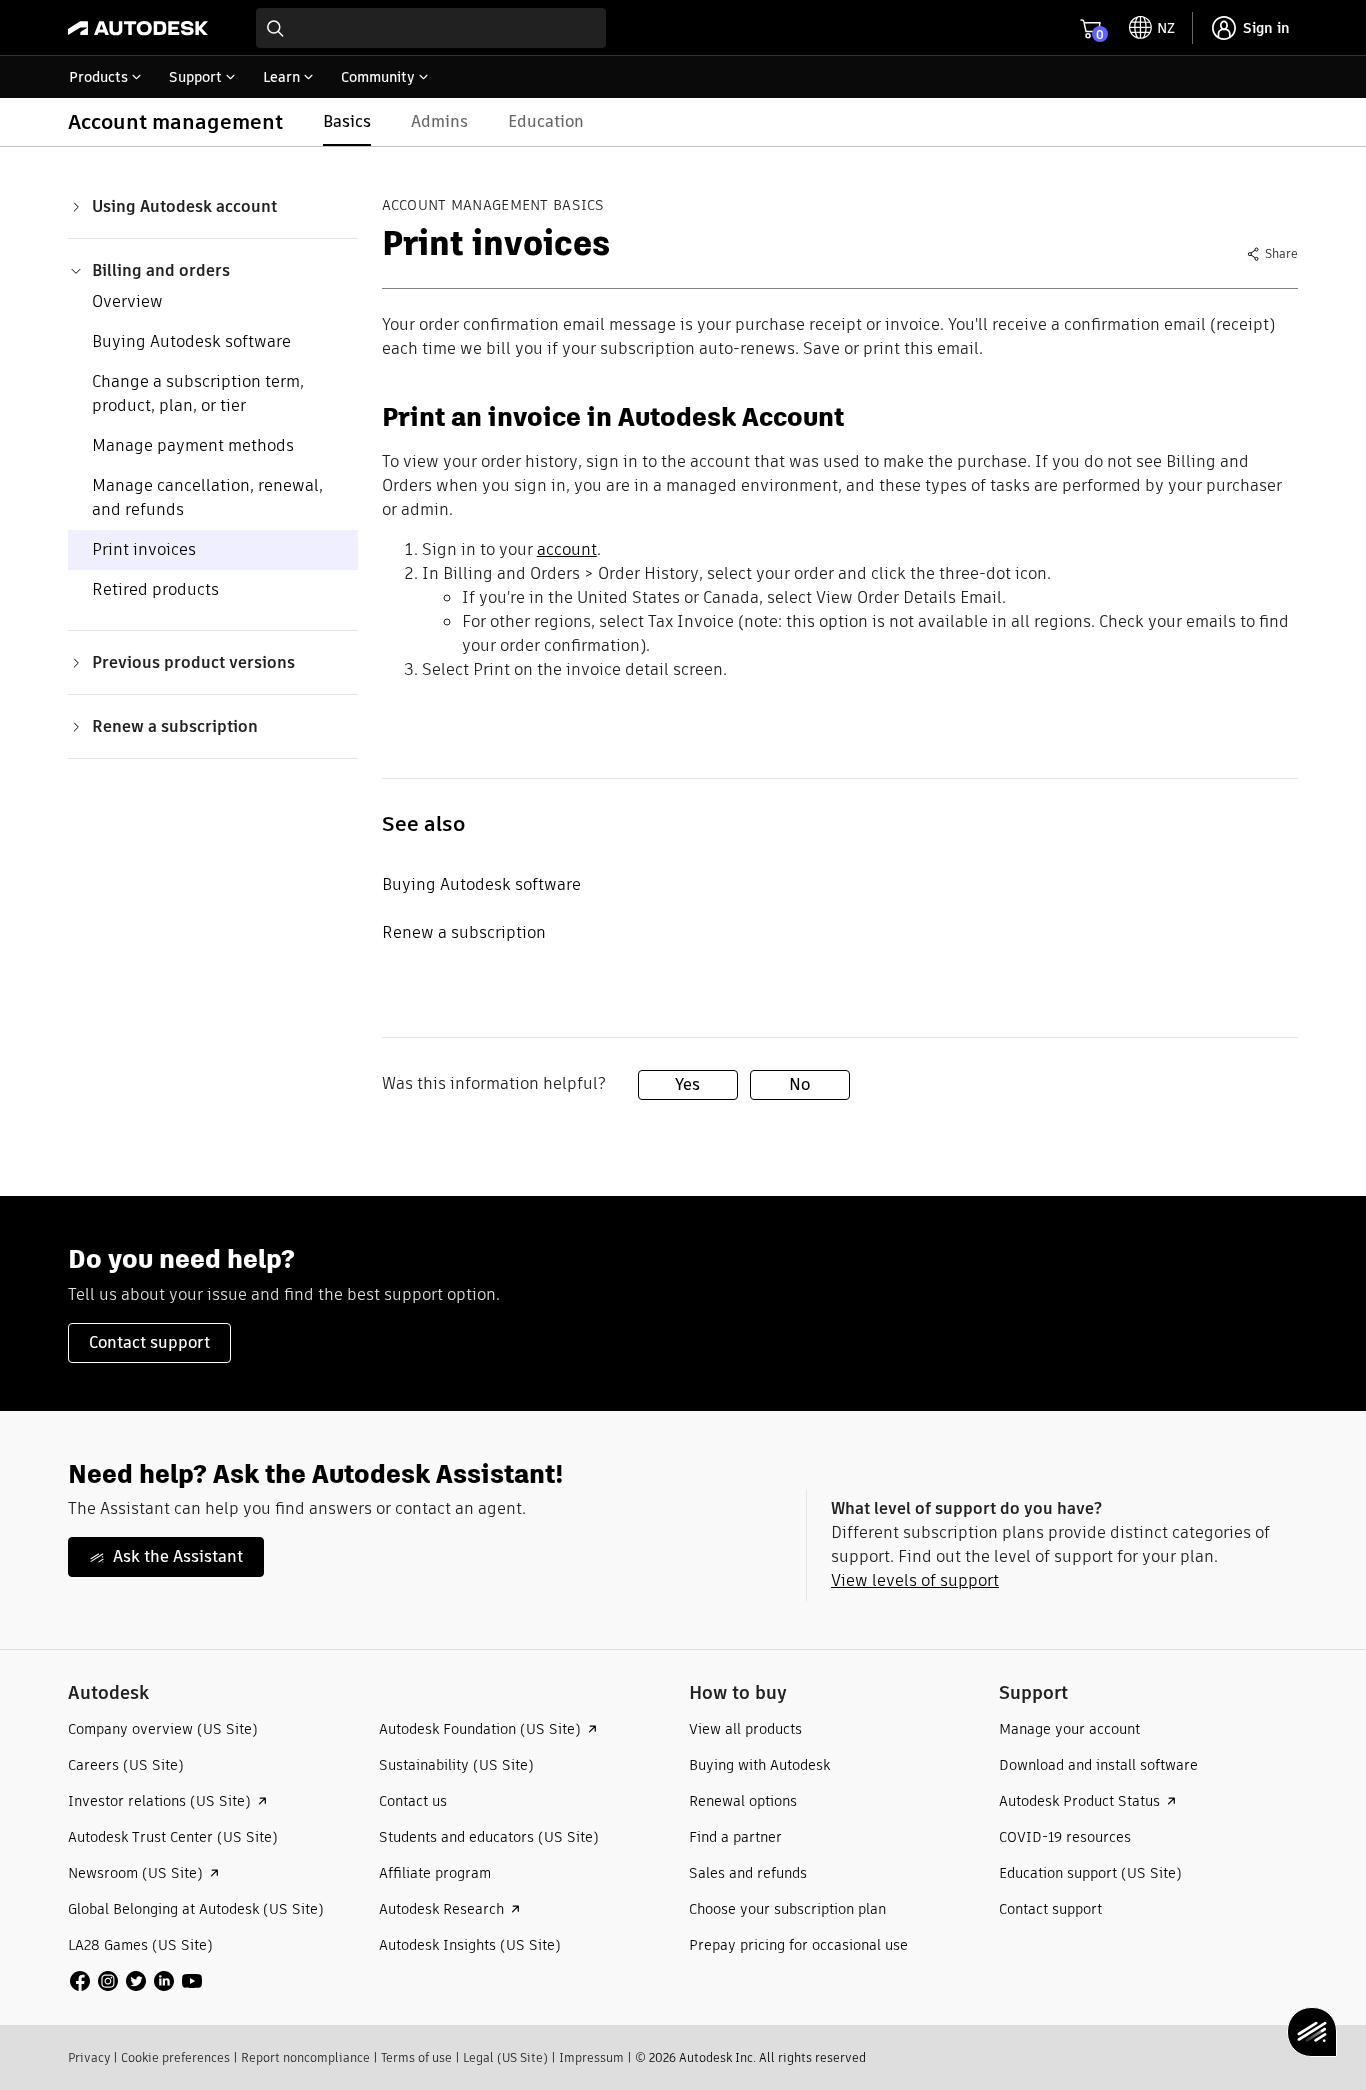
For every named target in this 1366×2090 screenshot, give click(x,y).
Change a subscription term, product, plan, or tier (198, 393)
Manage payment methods (193, 445)
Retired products (155, 589)
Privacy (89, 2057)
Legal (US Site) (505, 2057)
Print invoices (144, 549)
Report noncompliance (305, 2057)
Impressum (591, 2057)
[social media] (136, 1981)
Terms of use (416, 2057)
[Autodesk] (138, 28)
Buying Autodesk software (191, 341)
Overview (127, 301)
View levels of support (915, 1580)
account (567, 549)
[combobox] (431, 28)
